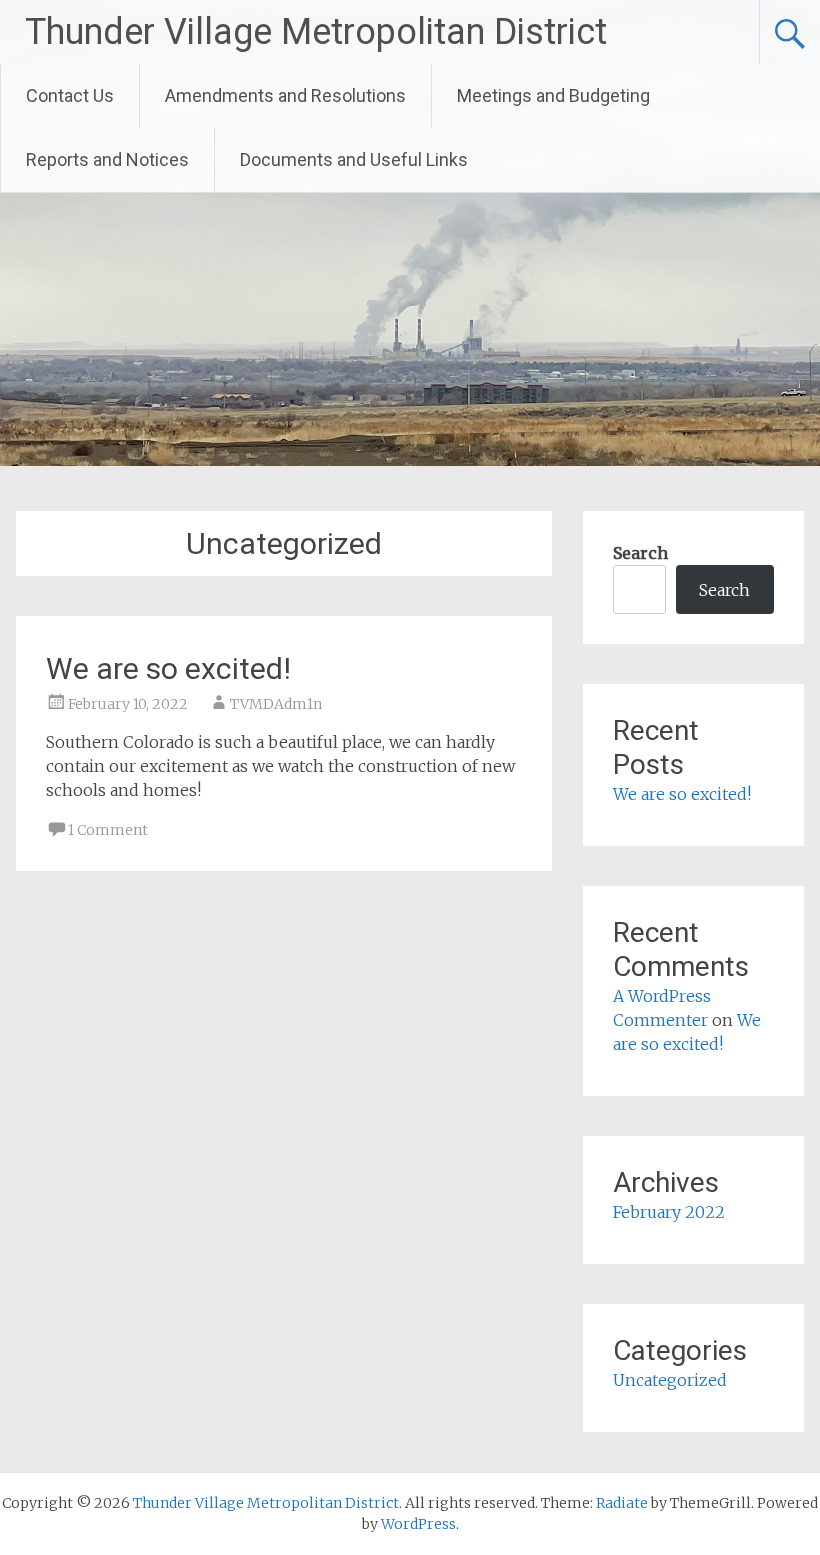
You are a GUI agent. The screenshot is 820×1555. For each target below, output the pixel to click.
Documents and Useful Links (354, 159)
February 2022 (669, 1212)
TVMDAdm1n (276, 704)
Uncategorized (670, 1380)
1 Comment (108, 830)
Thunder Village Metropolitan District (316, 32)
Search (640, 553)
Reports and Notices (107, 159)
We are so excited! (168, 668)
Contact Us (70, 95)
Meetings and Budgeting (553, 95)
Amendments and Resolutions (285, 95)
